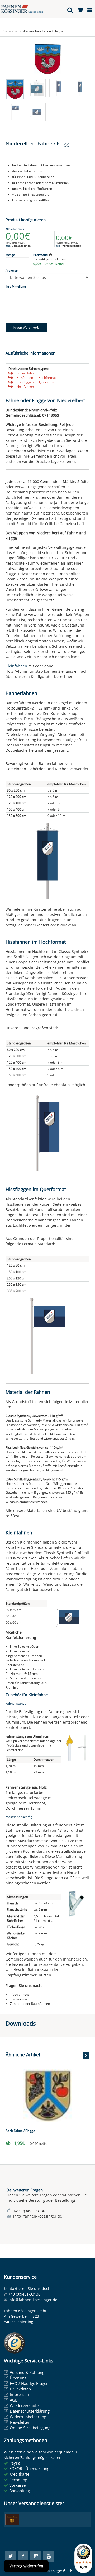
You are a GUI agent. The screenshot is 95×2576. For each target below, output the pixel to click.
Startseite (10, 31)
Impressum (20, 2394)
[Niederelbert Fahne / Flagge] (47, 59)
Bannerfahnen (27, 373)
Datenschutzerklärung (30, 2411)
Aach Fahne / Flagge (20, 2131)
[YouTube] (48, 2556)
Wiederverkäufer (25, 2405)
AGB (14, 2400)
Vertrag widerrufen (26, 2566)
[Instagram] (36, 2556)
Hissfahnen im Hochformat (36, 378)
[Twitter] (10, 2556)
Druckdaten (20, 2389)
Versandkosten (21, 246)
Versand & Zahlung (27, 2372)
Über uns (18, 2378)
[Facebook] (23, 2556)
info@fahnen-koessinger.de (33, 2300)
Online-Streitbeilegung (30, 2428)
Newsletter (20, 2422)
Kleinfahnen (25, 387)
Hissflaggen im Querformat (36, 382)
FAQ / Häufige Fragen (29, 2383)
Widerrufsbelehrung (28, 2417)
